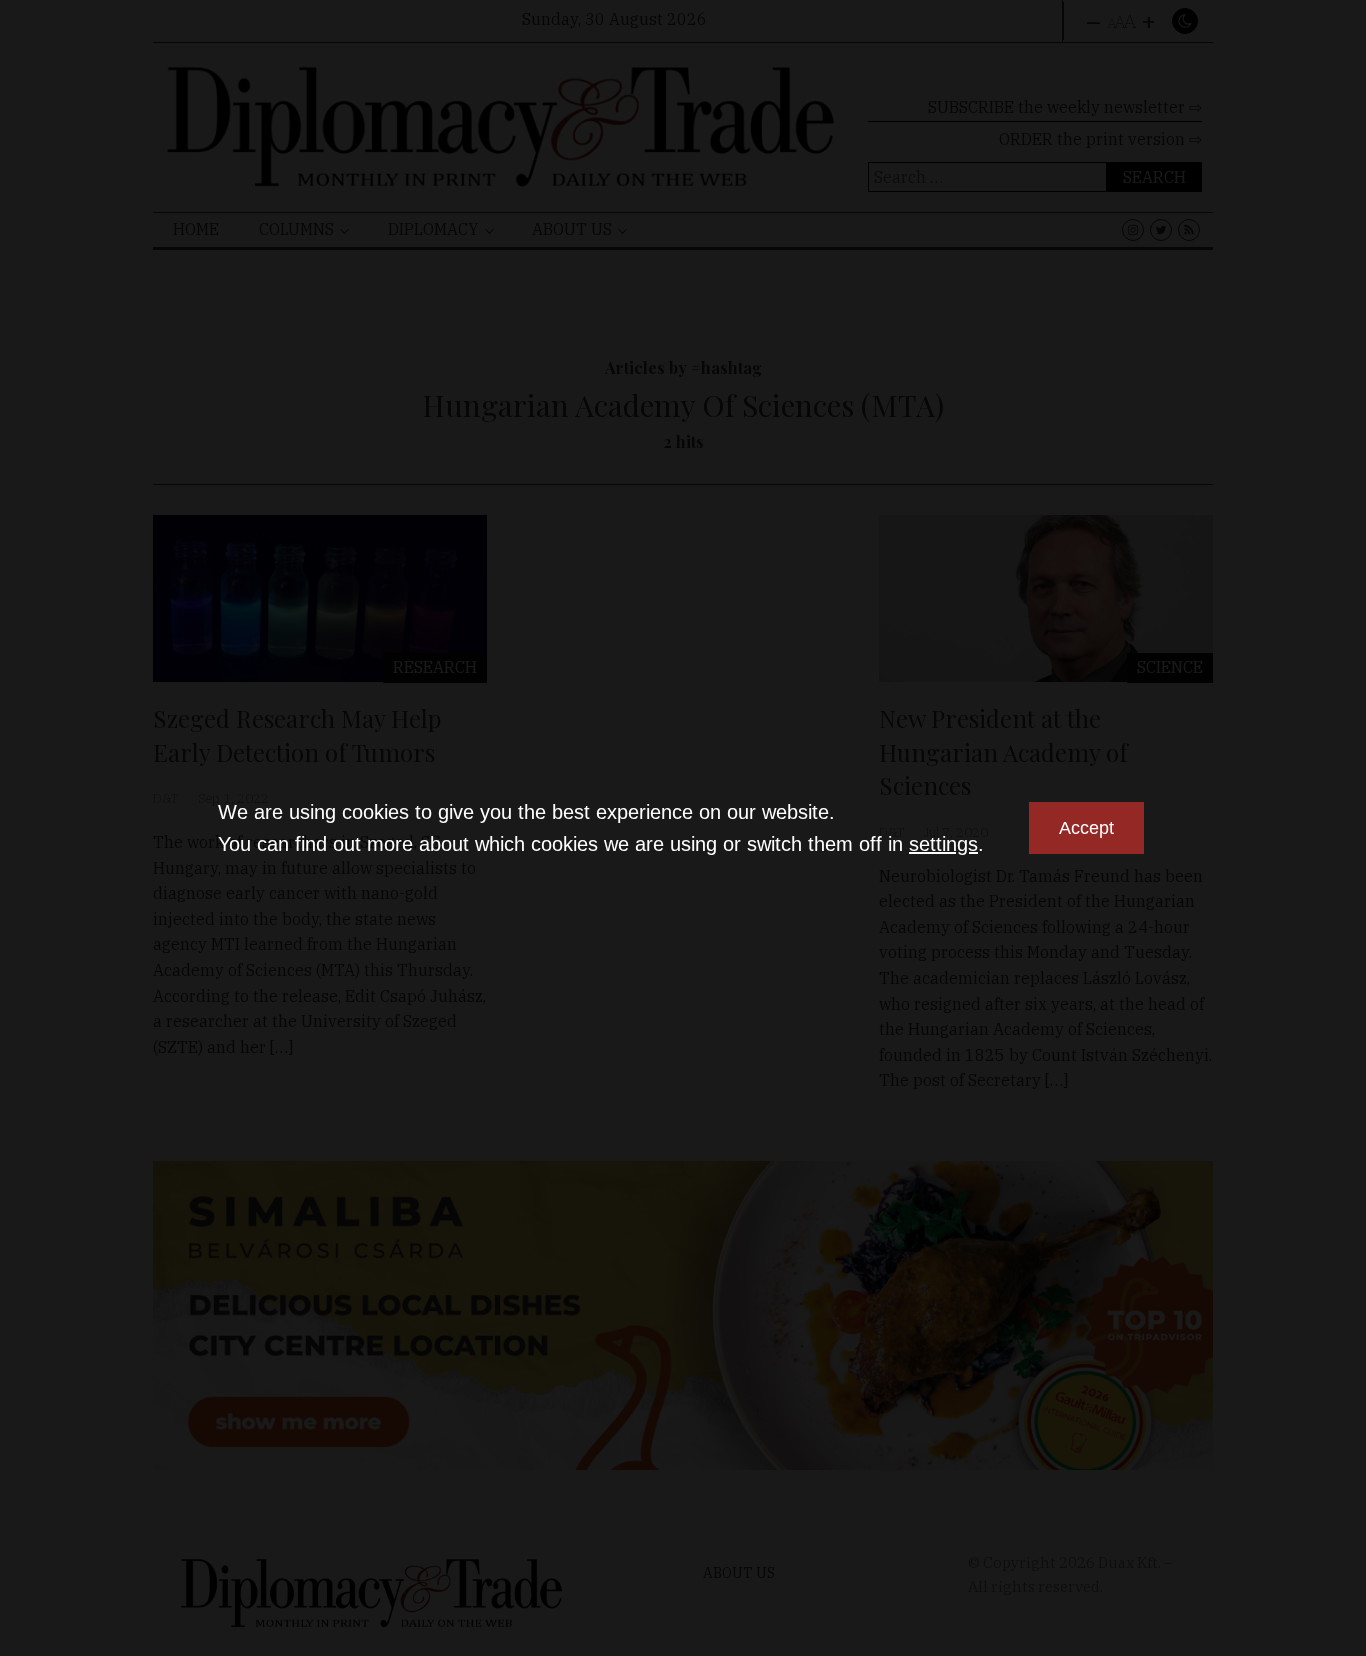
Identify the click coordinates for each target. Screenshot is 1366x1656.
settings (943, 844)
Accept (1086, 828)
